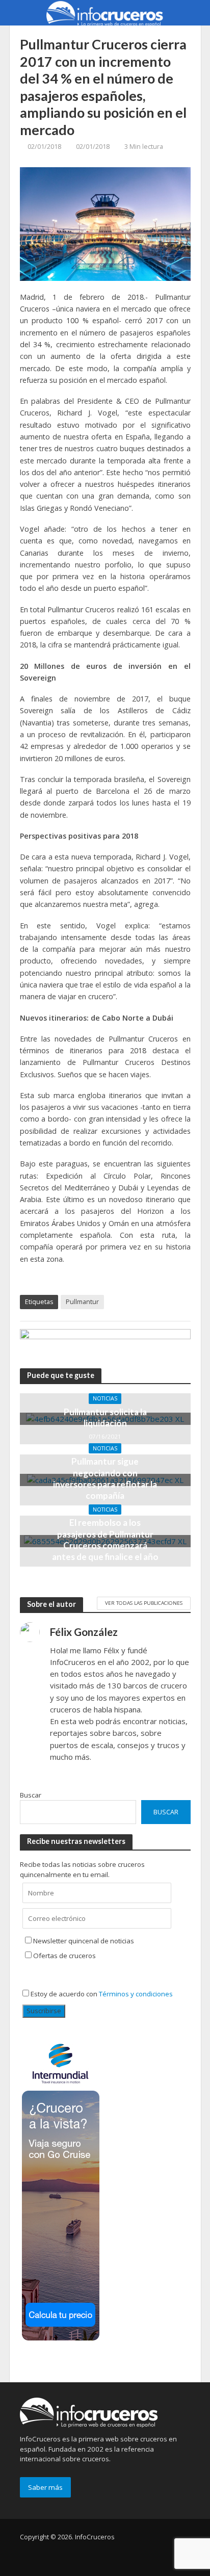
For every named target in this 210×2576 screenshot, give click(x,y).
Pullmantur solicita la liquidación (105, 1417)
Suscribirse (44, 2011)
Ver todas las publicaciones (144, 1603)
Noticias (105, 1398)
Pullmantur (82, 1302)
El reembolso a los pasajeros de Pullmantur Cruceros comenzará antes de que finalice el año (105, 1540)
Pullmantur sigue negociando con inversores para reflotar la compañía (105, 1478)
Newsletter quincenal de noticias (84, 1941)
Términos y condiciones (136, 1994)
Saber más (45, 2487)
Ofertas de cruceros (64, 1956)
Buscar (31, 1795)
